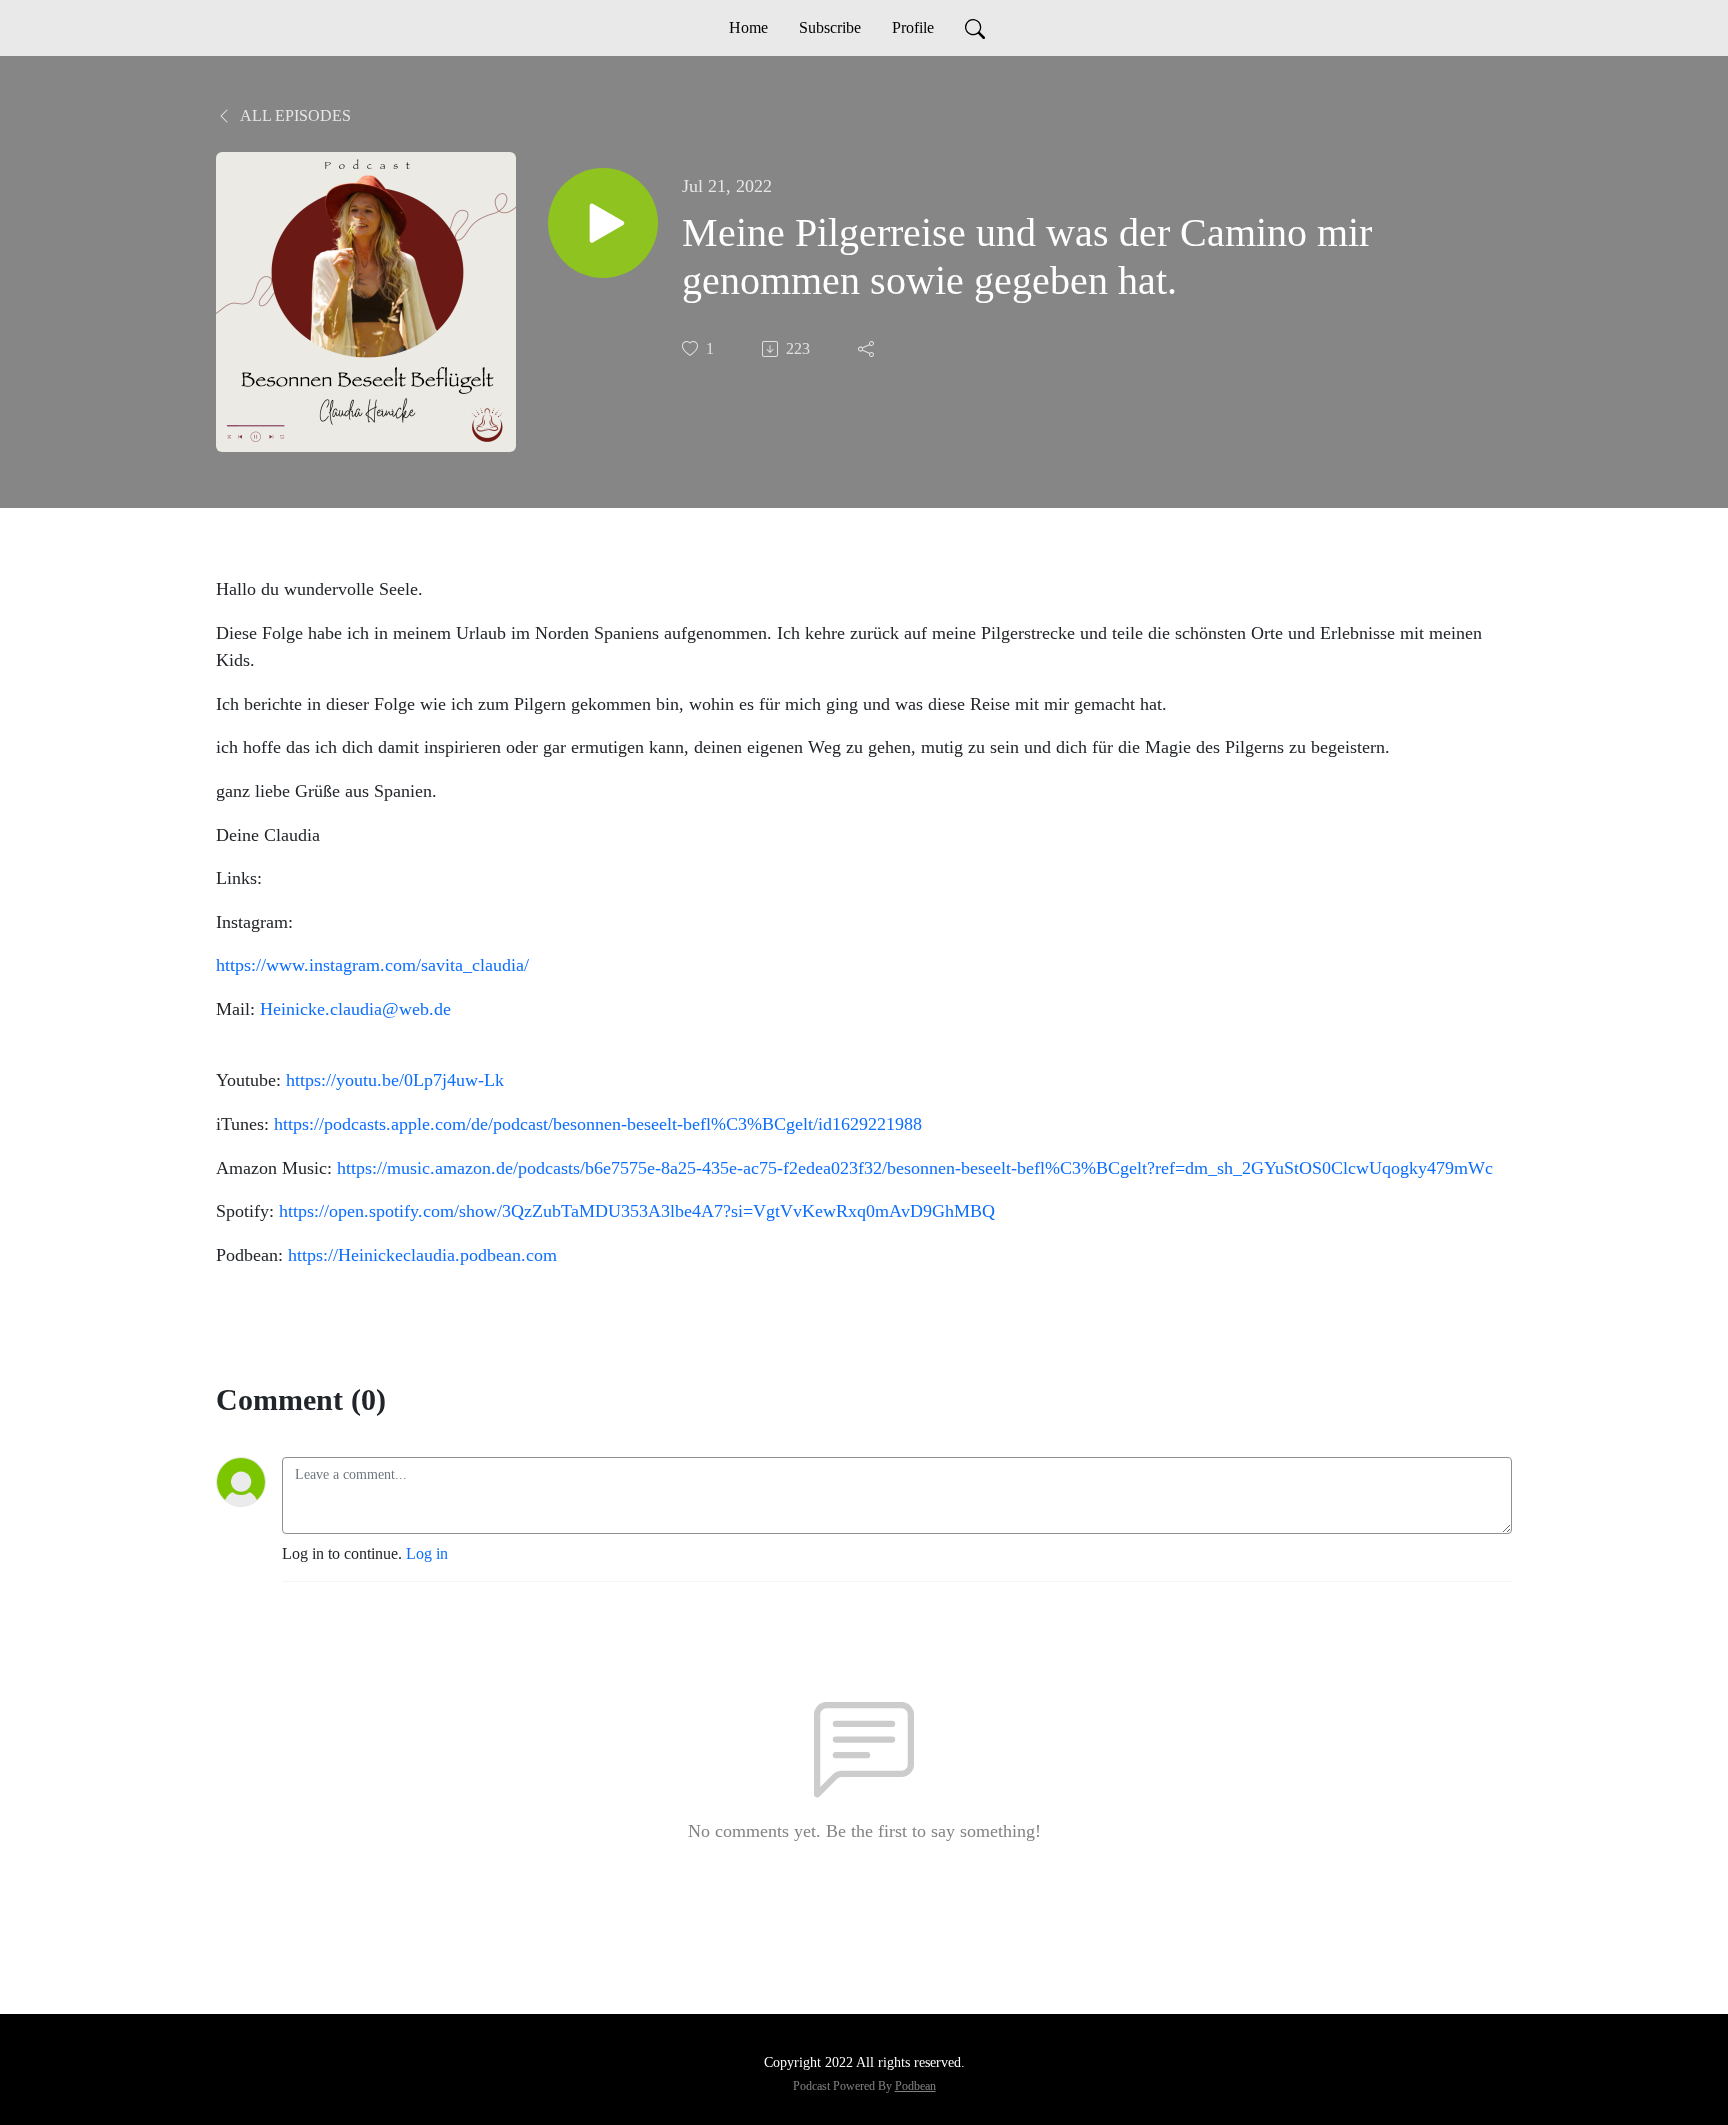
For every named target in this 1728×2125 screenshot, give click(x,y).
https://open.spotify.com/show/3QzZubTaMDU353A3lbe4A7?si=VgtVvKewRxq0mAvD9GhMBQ (637, 1211)
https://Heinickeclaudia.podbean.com (422, 1255)
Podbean (915, 2086)
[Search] (975, 28)
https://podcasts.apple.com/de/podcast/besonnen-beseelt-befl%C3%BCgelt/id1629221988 (598, 1124)
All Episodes (294, 115)
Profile (913, 27)
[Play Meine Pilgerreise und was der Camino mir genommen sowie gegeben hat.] (603, 223)
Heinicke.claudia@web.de (355, 1009)
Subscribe (830, 27)
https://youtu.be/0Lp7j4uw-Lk (395, 1080)
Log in (427, 1553)
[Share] (868, 349)
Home (748, 27)
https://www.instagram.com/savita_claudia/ (372, 965)
